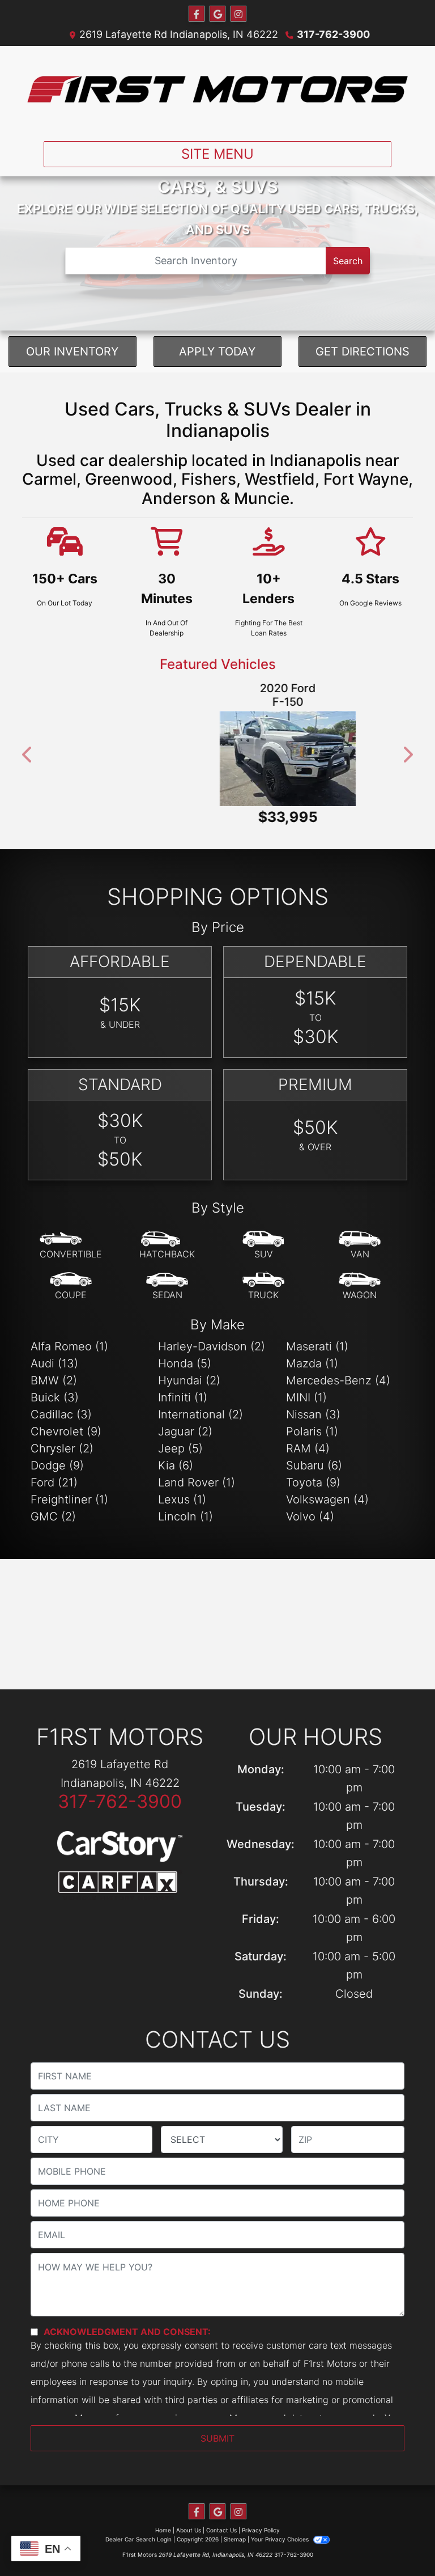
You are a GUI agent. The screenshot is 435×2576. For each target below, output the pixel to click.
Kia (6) (176, 1459)
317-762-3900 (333, 34)
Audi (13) (54, 1357)
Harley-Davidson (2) (212, 1340)
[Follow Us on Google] (217, 14)
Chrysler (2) (62, 1442)
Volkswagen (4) (327, 1493)
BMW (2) (54, 1374)
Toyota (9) (313, 1476)
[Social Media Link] (238, 14)
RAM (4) (308, 1442)
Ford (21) (54, 1476)
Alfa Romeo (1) (69, 1340)
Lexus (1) (182, 1493)
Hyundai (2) (189, 1374)
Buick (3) (55, 1391)
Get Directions (362, 351)
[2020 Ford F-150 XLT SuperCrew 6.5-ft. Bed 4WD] (217, 759)
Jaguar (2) (185, 1425)
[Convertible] (71, 1239)
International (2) (201, 1408)
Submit (217, 2431)
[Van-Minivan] (360, 1239)
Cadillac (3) (61, 1408)
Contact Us (221, 2523)
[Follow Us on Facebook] (197, 14)
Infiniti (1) (183, 1391)
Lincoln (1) (185, 1510)
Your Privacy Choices (281, 2532)
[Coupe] (71, 1279)
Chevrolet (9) (66, 1425)
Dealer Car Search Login (138, 2532)
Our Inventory (72, 351)
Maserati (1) (317, 1340)
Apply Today (217, 351)
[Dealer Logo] (217, 89)
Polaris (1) (312, 1425)
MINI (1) (306, 1391)
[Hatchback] (167, 1239)
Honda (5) (185, 1357)
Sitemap (235, 2532)
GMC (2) (53, 1510)
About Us (189, 2523)
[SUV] (263, 1239)
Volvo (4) (310, 1510)
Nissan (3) (313, 1408)
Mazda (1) (312, 1357)
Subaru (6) (314, 1459)
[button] (28, 751)
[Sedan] (167, 1279)
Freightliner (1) (69, 1493)
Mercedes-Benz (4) (338, 1374)
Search (348, 261)
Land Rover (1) (197, 1476)
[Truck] (263, 1279)
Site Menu (217, 154)
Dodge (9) (57, 1459)
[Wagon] (360, 1279)
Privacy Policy (261, 2523)
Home (163, 2523)
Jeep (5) (180, 1442)
